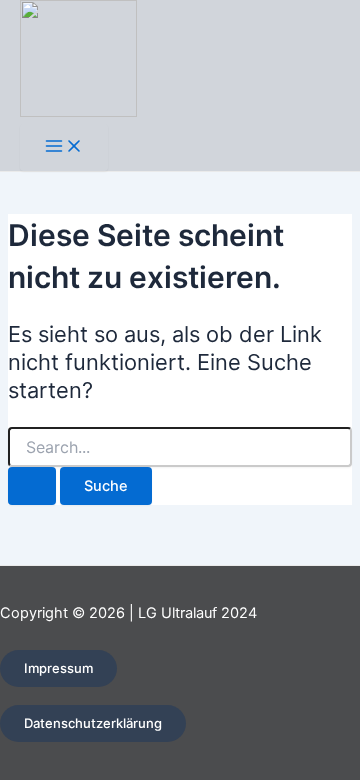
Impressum (58, 668)
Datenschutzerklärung (93, 723)
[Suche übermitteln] (32, 486)
